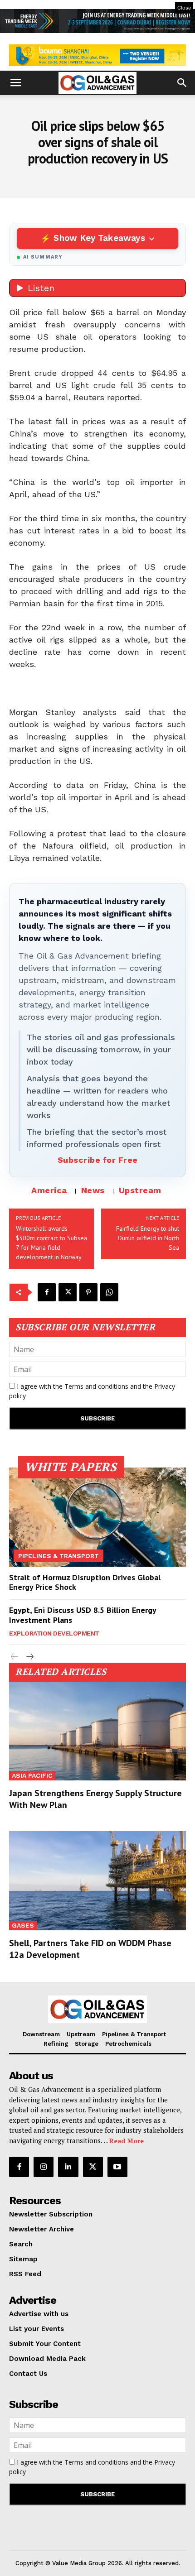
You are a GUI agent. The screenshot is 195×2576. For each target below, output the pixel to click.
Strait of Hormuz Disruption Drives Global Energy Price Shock (85, 1582)
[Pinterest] (88, 1292)
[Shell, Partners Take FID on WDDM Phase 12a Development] (97, 1880)
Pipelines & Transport (58, 1556)
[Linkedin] (68, 2167)
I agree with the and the (92, 1391)
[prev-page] (15, 1657)
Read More (127, 2141)
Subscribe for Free (98, 1160)
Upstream (140, 1190)
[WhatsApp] (109, 1292)
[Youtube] (117, 2167)
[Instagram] (44, 2167)
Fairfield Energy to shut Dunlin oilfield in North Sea (148, 1238)
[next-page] (29, 1657)
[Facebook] (47, 1292)
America (49, 1190)
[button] (15, 83)
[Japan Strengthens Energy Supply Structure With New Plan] (97, 1731)
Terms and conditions (96, 1386)
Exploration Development (54, 1633)
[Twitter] (68, 1292)
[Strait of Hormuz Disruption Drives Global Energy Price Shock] (97, 1517)
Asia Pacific (32, 1775)
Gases (23, 1925)
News (93, 1190)
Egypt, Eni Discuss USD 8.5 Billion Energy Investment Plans (83, 1615)
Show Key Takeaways (99, 238)
